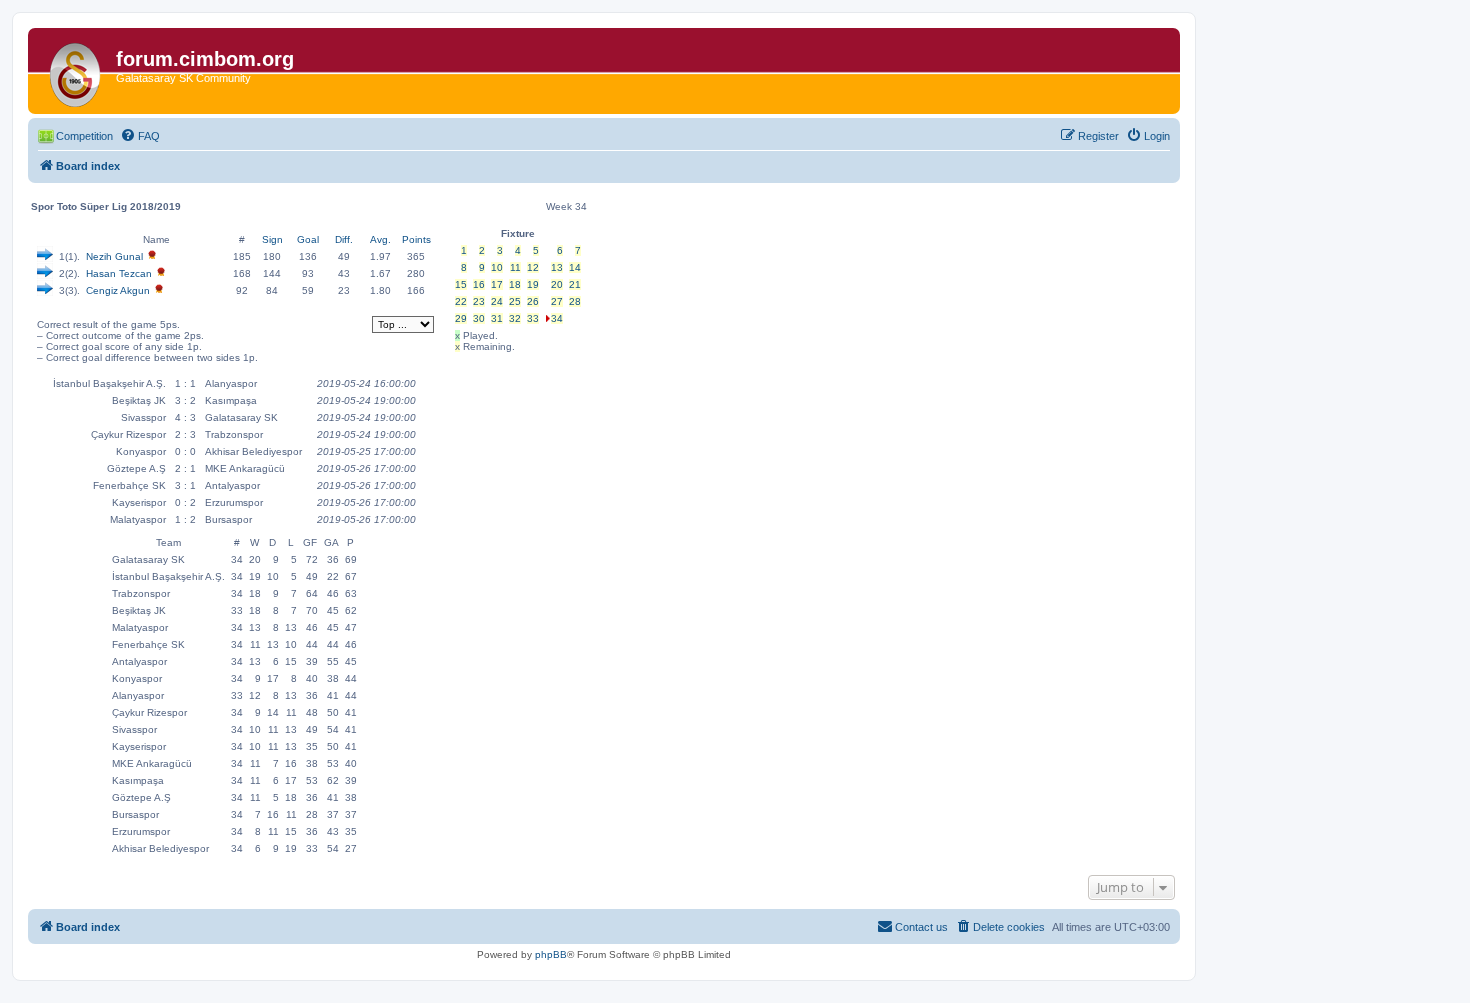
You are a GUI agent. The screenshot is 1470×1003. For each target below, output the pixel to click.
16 (479, 284)
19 (533, 284)
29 (461, 318)
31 (497, 318)
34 (557, 318)
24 (497, 301)
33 (533, 318)
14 (575, 267)
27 (557, 301)
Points (416, 239)
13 (557, 267)
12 (533, 267)
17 (497, 284)
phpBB (551, 954)
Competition (84, 136)
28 (575, 301)
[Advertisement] (515, 483)
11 (515, 267)
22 (461, 301)
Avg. (380, 239)
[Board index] (74, 71)
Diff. (344, 239)
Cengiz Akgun (118, 290)
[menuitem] (140, 136)
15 (461, 284)
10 (497, 267)
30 (479, 318)
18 (515, 284)
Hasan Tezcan (119, 273)
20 (557, 284)
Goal (308, 239)
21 (575, 284)
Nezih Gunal (114, 256)
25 (515, 301)
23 (479, 301)
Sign (272, 239)
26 (533, 301)
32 (515, 318)
